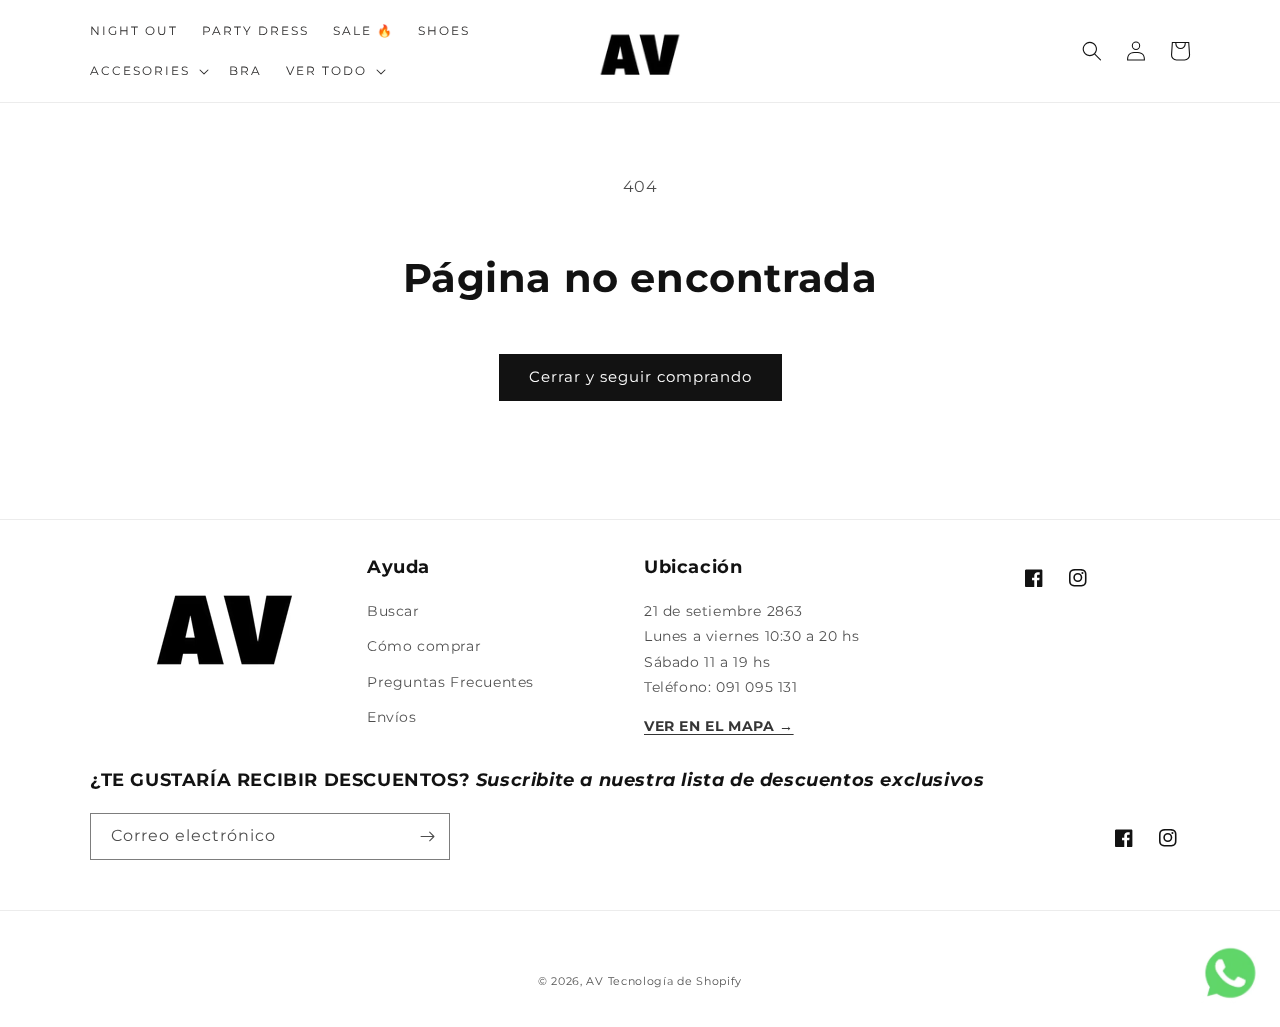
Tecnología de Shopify (675, 981)
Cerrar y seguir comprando (640, 376)
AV (596, 981)
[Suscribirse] (427, 836)
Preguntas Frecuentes (450, 682)
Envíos (392, 717)
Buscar (393, 611)
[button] (147, 71)
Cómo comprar (424, 646)
